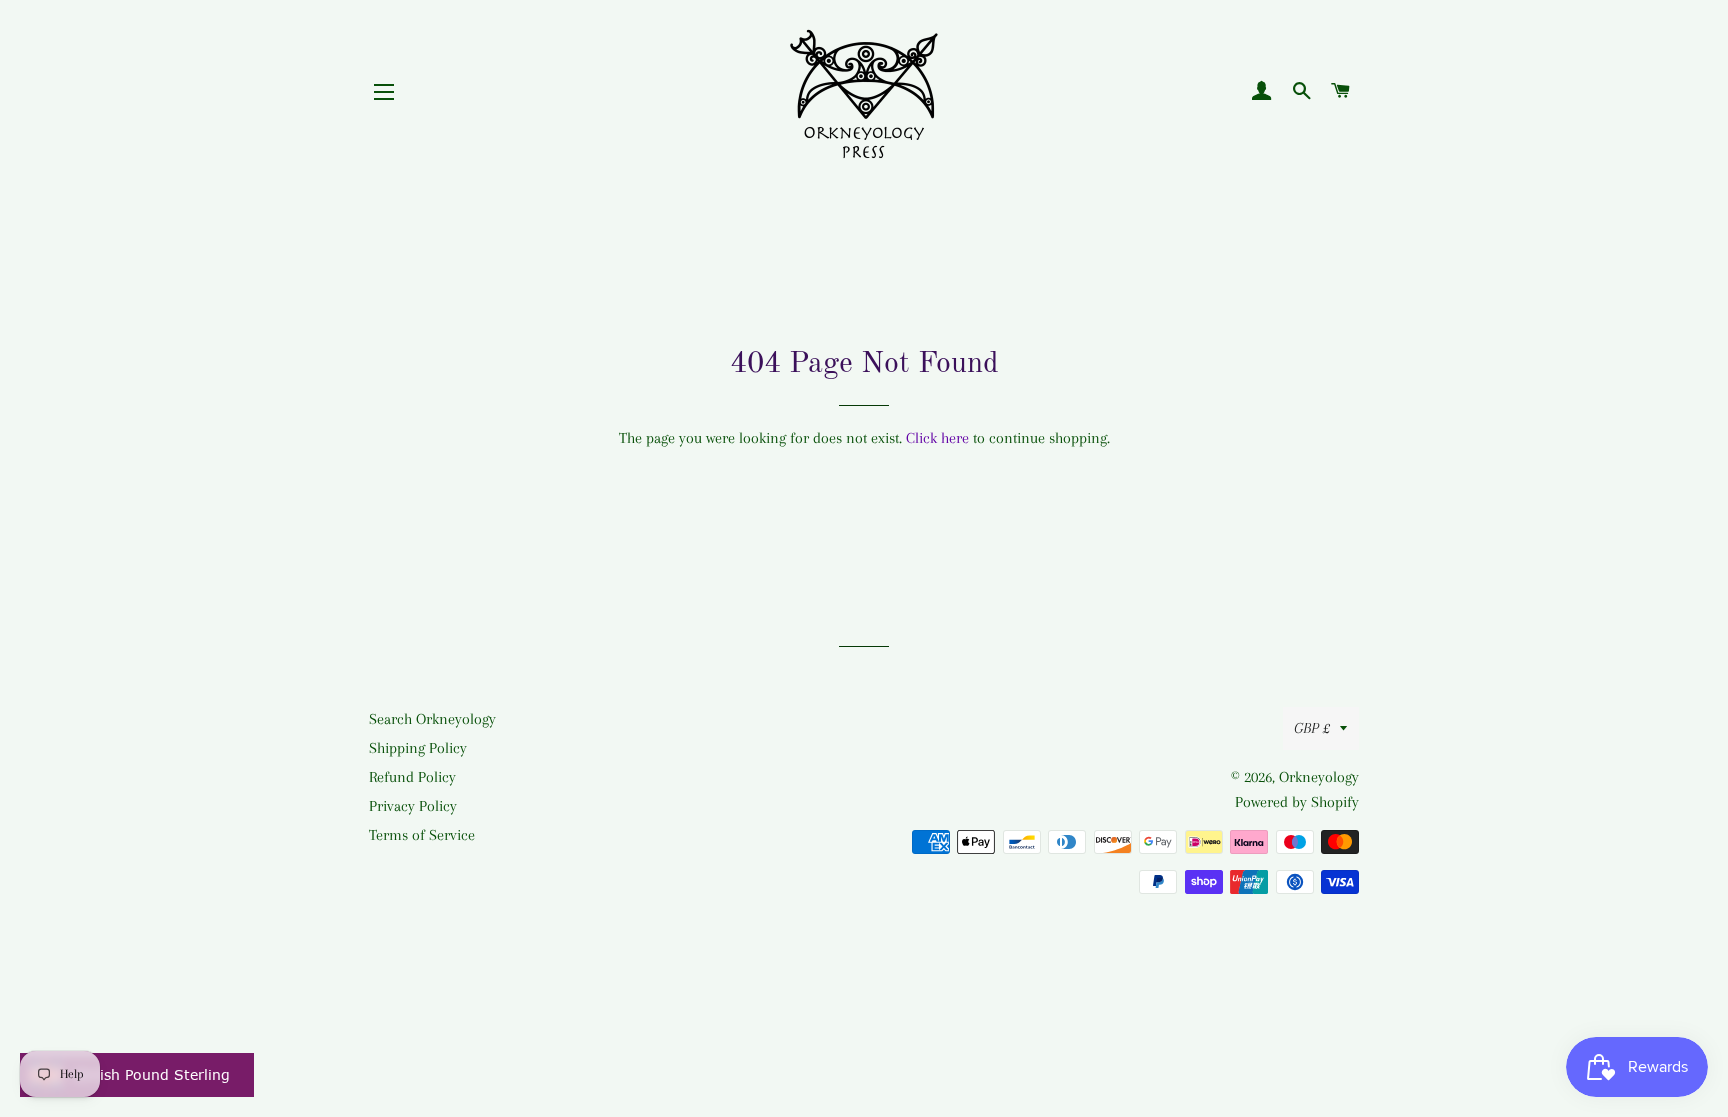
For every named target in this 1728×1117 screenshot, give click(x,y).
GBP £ (1312, 728)
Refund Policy (412, 777)
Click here (937, 438)
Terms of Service (422, 835)
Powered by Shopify (1297, 802)
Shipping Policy (418, 748)
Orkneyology (1319, 777)
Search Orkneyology (432, 719)
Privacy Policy (413, 806)
